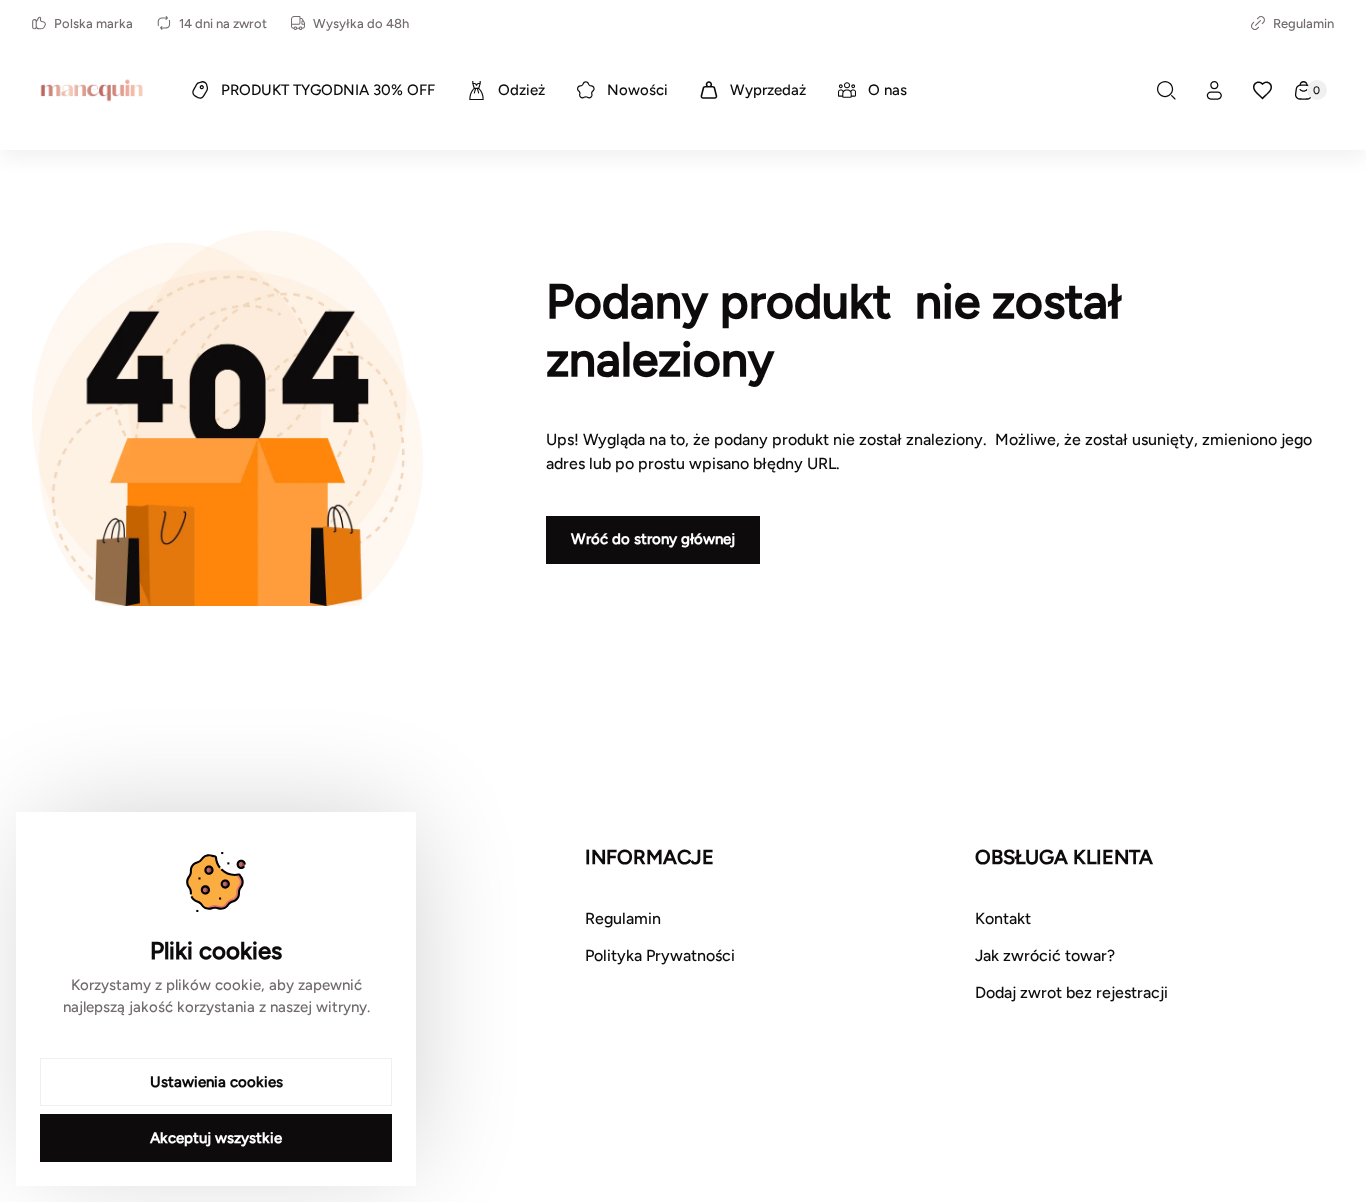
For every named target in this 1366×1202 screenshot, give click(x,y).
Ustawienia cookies (216, 1082)
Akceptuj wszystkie (216, 1138)
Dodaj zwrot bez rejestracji (1071, 992)
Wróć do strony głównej (653, 539)
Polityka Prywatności (660, 955)
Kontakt (1003, 918)
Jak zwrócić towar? (1045, 955)
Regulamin (1303, 23)
